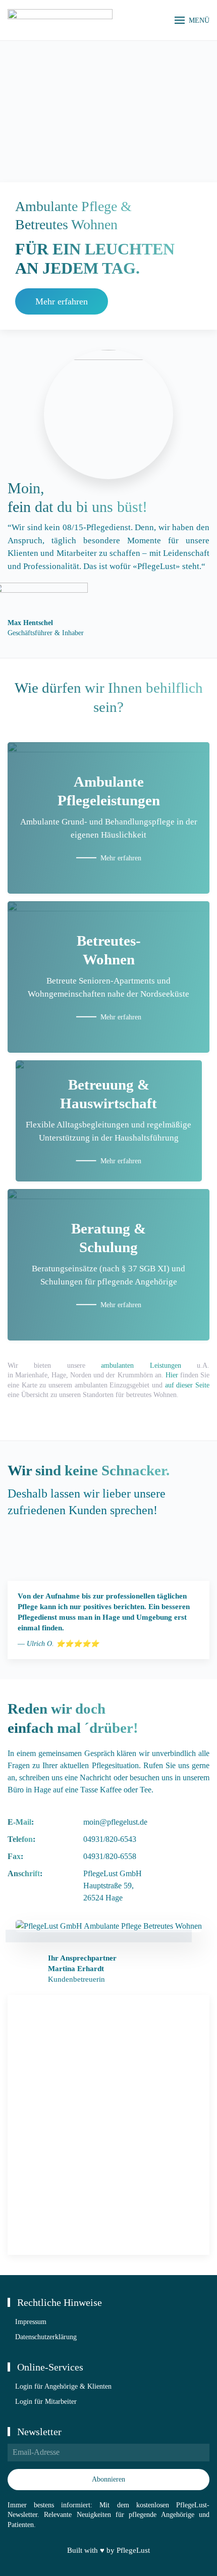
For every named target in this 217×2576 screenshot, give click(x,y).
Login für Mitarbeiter (46, 2402)
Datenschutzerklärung (46, 2337)
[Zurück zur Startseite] (60, 20)
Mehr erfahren (62, 301)
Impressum (31, 2322)
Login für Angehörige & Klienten (63, 2386)
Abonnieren (108, 2479)
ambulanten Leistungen (141, 1366)
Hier (172, 1375)
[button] (192, 20)
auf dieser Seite (187, 1385)
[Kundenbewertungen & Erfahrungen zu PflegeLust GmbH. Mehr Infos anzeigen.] (56, 1547)
